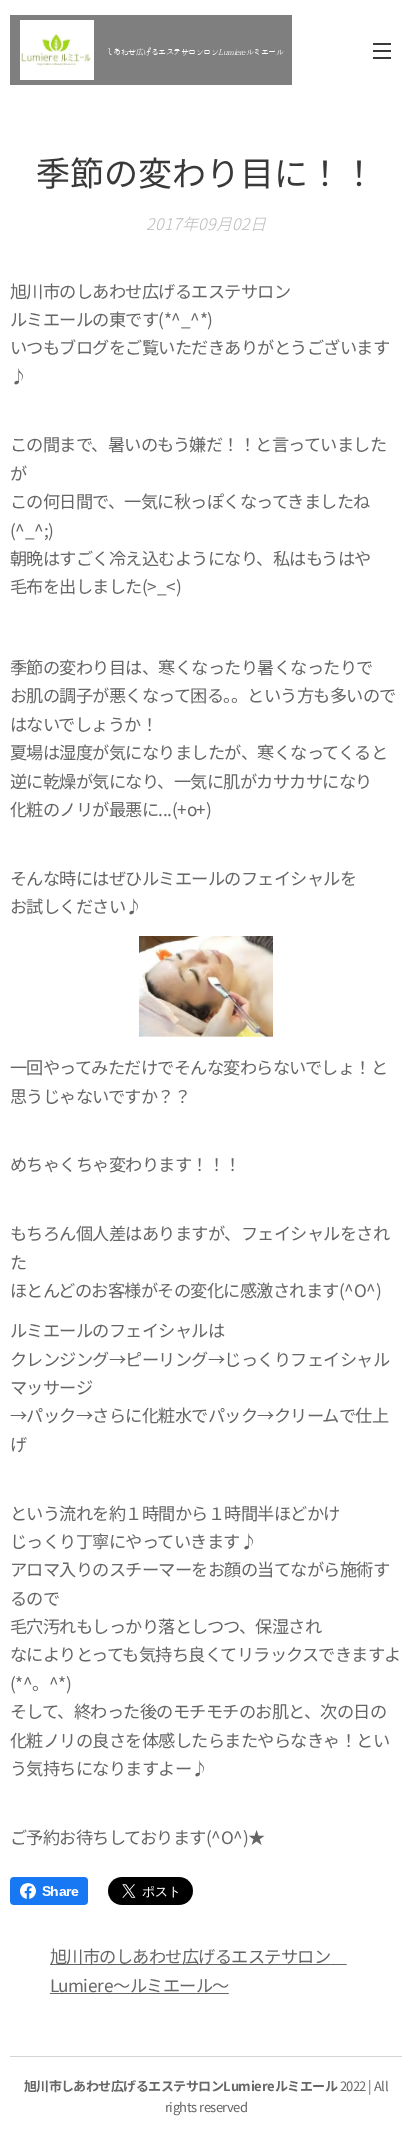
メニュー (382, 50)
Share (60, 1891)
